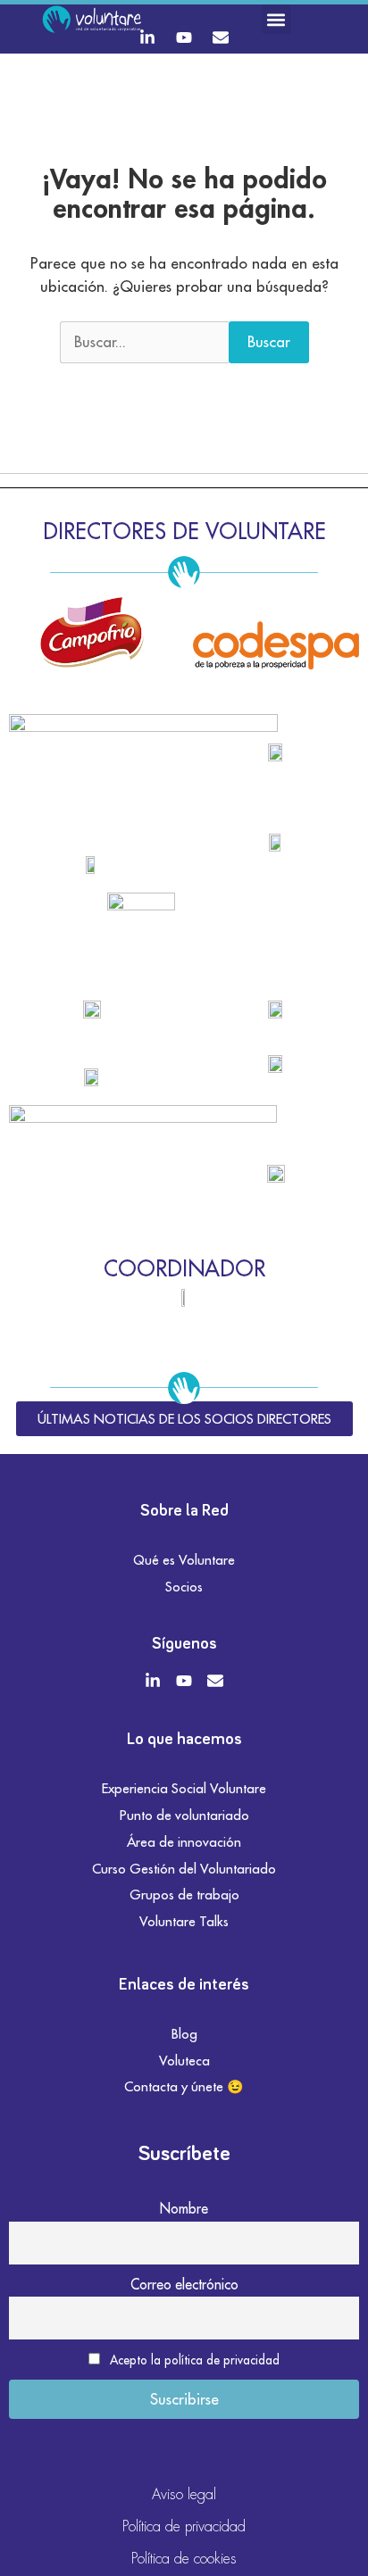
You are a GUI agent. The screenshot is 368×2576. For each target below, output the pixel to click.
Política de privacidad (184, 2526)
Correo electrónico (184, 2284)
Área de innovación (184, 1842)
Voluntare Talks (184, 1921)
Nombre (184, 2208)
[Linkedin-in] (147, 37)
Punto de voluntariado (184, 1815)
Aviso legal (184, 2494)
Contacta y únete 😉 (184, 2086)
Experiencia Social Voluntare (184, 1788)
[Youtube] (184, 37)
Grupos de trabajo (184, 1895)
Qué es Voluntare (184, 1560)
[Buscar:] (144, 343)
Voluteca (184, 2061)
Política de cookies (184, 2559)
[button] (276, 19)
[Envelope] (221, 37)
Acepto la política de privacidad (195, 2360)
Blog (184, 2034)
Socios (184, 1587)
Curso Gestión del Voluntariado (184, 1869)
